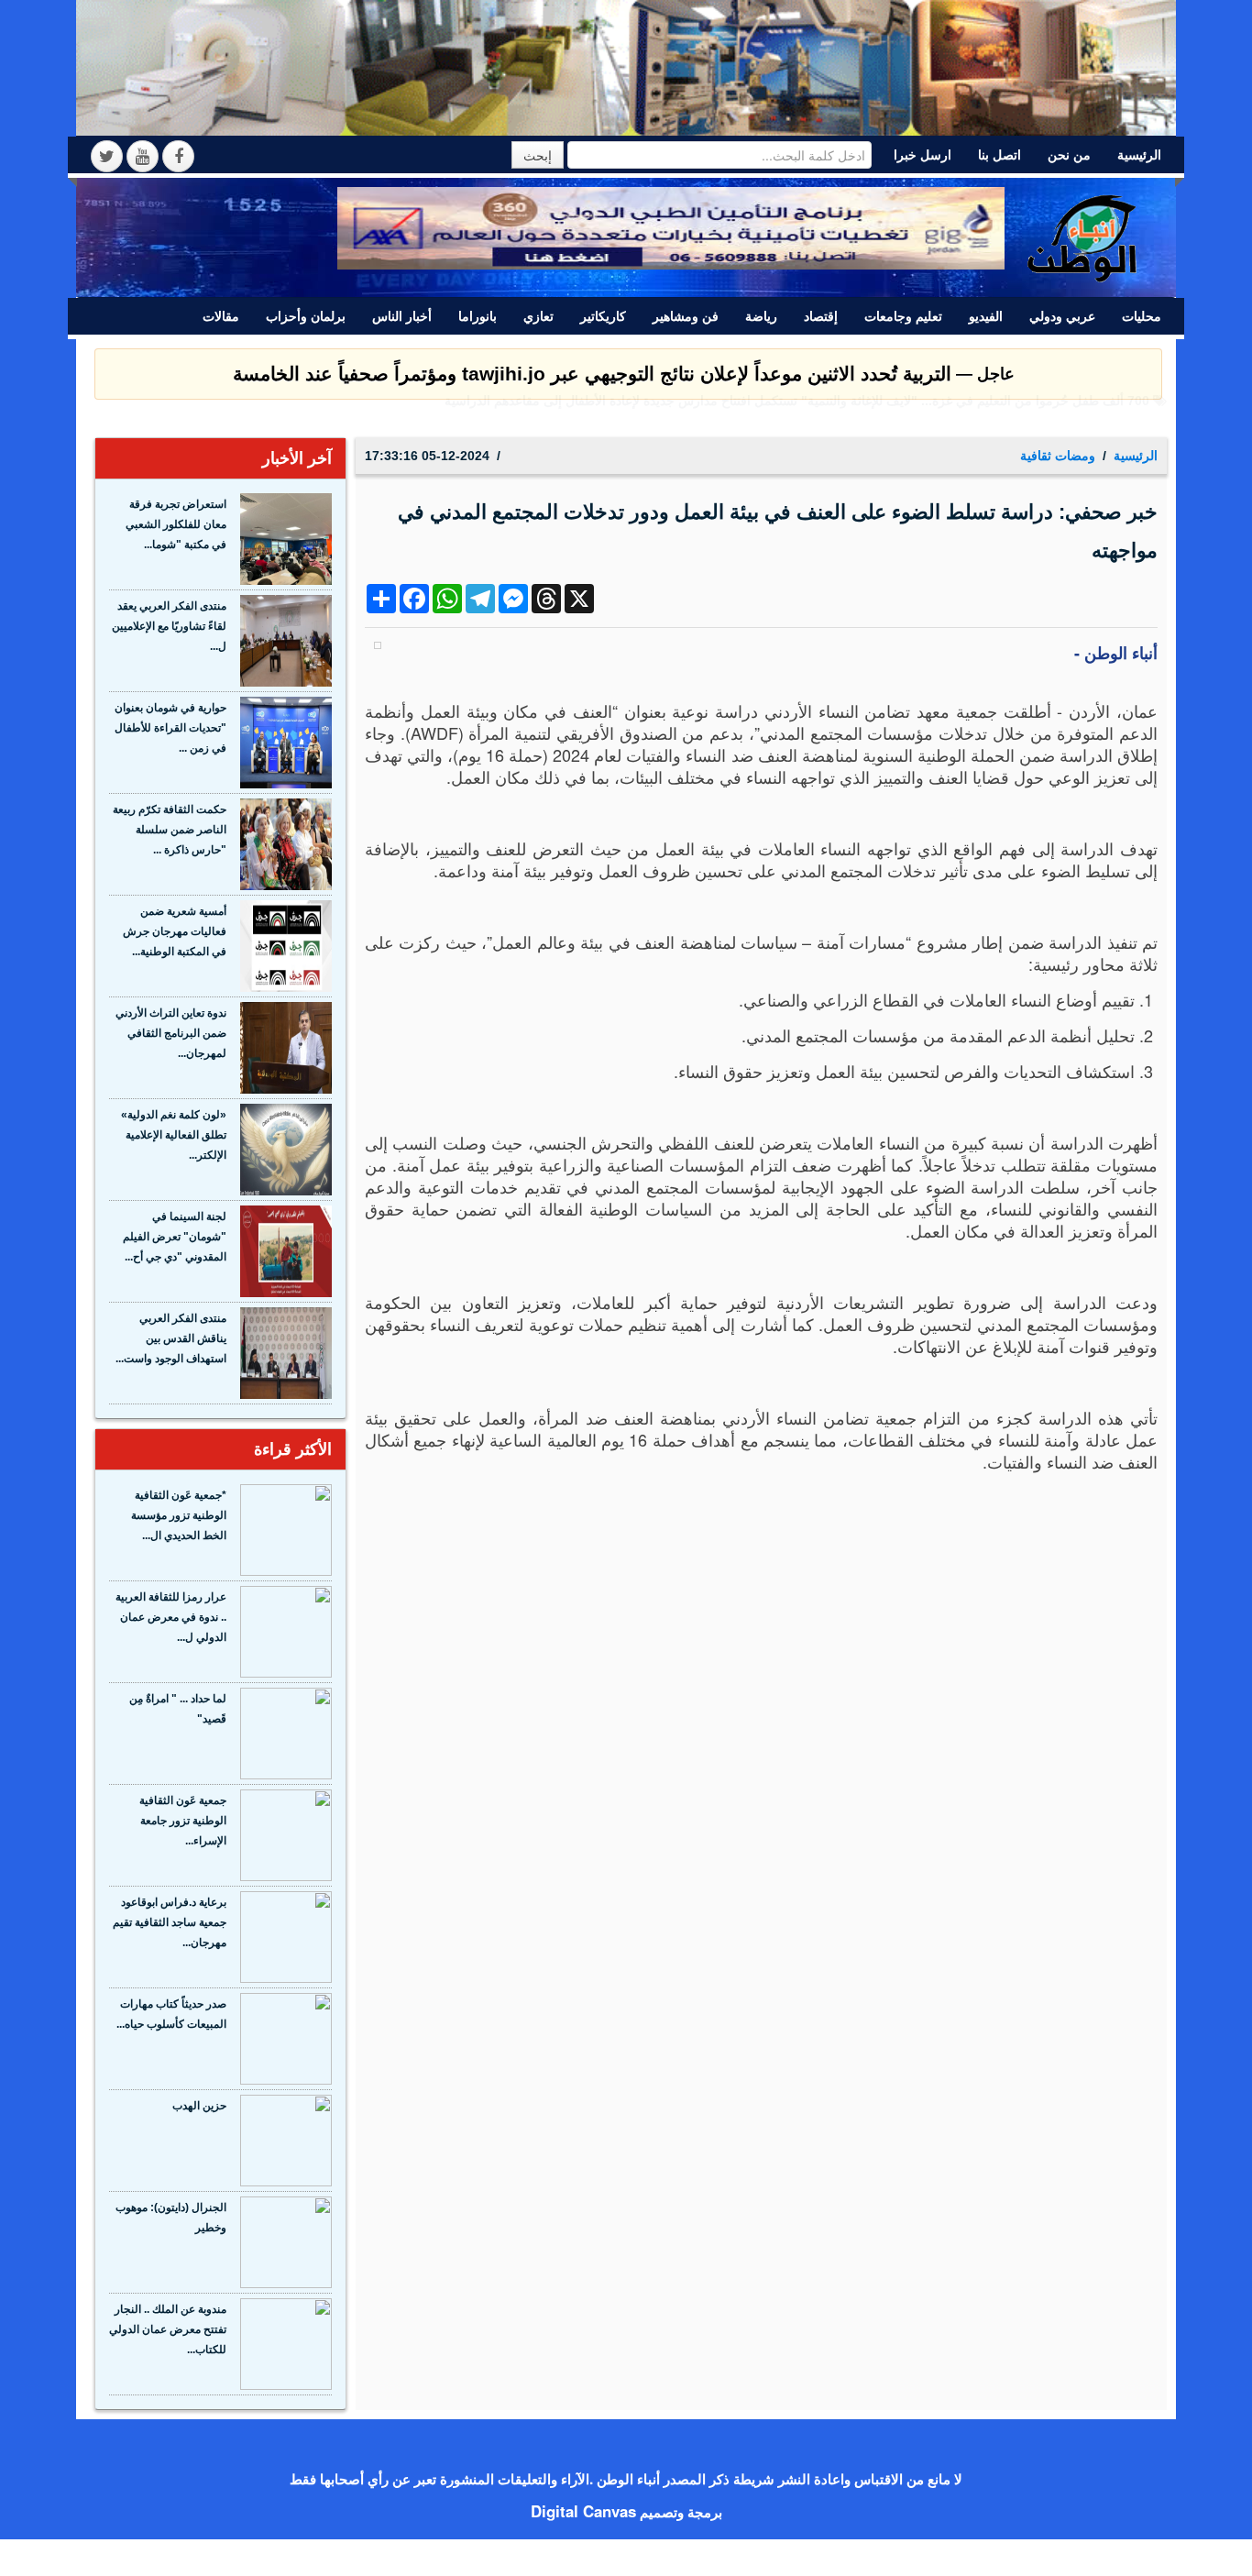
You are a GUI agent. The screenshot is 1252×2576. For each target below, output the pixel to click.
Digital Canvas (583, 2511)
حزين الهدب (199, 2106)
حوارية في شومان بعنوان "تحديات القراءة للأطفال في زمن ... (170, 728)
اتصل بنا (999, 155)
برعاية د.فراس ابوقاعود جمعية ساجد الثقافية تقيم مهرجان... (170, 1922)
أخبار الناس (402, 316)
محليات (1142, 316)
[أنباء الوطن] (1083, 236)
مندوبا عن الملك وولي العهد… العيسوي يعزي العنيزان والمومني (981, 419)
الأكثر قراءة (293, 1449)
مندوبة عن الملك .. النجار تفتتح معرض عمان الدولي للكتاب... (168, 2329)
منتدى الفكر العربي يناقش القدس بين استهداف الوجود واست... (171, 1338)
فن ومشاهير (686, 316)
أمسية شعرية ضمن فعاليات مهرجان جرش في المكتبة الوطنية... (175, 931)
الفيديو (986, 316)
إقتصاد (821, 316)
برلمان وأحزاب (306, 316)
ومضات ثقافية (1058, 456)
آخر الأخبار (297, 458)
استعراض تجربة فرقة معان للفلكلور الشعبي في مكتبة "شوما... (176, 524)
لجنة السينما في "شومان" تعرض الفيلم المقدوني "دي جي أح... (175, 1237)
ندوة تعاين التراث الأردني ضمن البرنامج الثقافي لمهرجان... (171, 1033)
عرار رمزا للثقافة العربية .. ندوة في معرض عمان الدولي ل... (171, 1617)
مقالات (221, 316)
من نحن (1069, 155)
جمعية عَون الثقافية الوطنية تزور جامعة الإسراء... (183, 1821)
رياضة (761, 316)
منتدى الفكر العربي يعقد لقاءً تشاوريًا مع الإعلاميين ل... (169, 626)
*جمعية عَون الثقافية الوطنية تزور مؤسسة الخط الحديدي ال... (179, 1515)
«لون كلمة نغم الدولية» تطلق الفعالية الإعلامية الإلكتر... (174, 1135)
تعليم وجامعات (903, 316)
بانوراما (478, 316)
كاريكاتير (603, 316)
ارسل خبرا (923, 155)
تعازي (538, 316)
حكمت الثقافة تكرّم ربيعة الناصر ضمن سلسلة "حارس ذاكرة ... (170, 830)
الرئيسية (1139, 155)
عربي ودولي (1062, 316)
